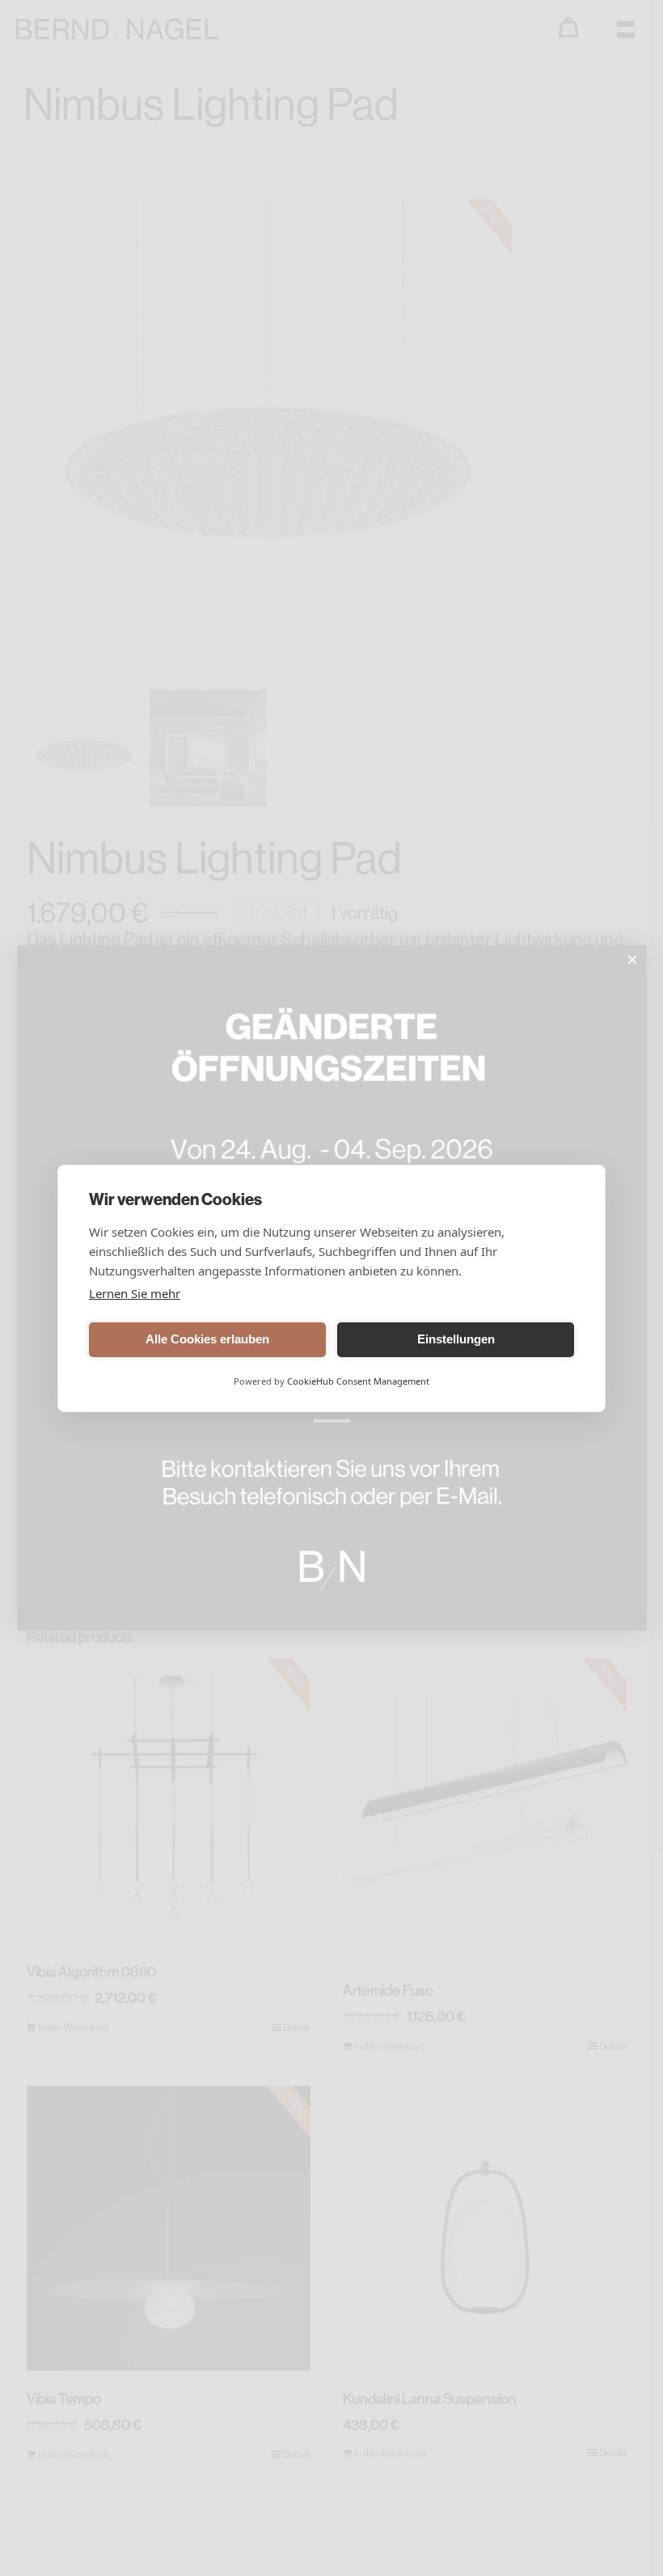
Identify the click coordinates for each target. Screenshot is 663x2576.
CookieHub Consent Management (358, 1381)
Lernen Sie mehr (135, 1293)
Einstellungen (456, 1339)
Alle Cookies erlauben (207, 1339)
